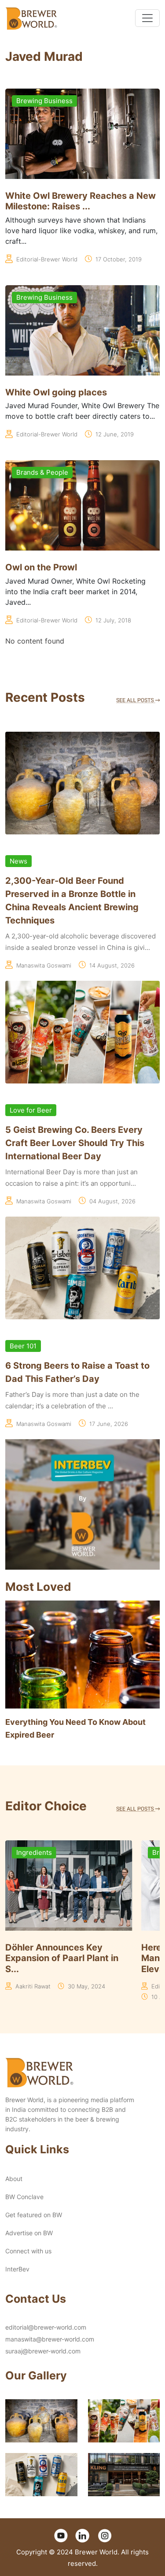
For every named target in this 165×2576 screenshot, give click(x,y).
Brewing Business (44, 101)
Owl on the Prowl (41, 567)
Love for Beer (31, 1110)
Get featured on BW (34, 2215)
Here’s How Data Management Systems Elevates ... (53, 1958)
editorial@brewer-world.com (46, 2327)
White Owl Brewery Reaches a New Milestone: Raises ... (81, 201)
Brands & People (42, 472)
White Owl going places (56, 392)
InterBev (17, 2269)
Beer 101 (23, 1346)
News (18, 861)
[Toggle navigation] (147, 18)
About (14, 2179)
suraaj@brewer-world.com (43, 2351)
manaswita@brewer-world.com (50, 2339)
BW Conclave (24, 2197)
